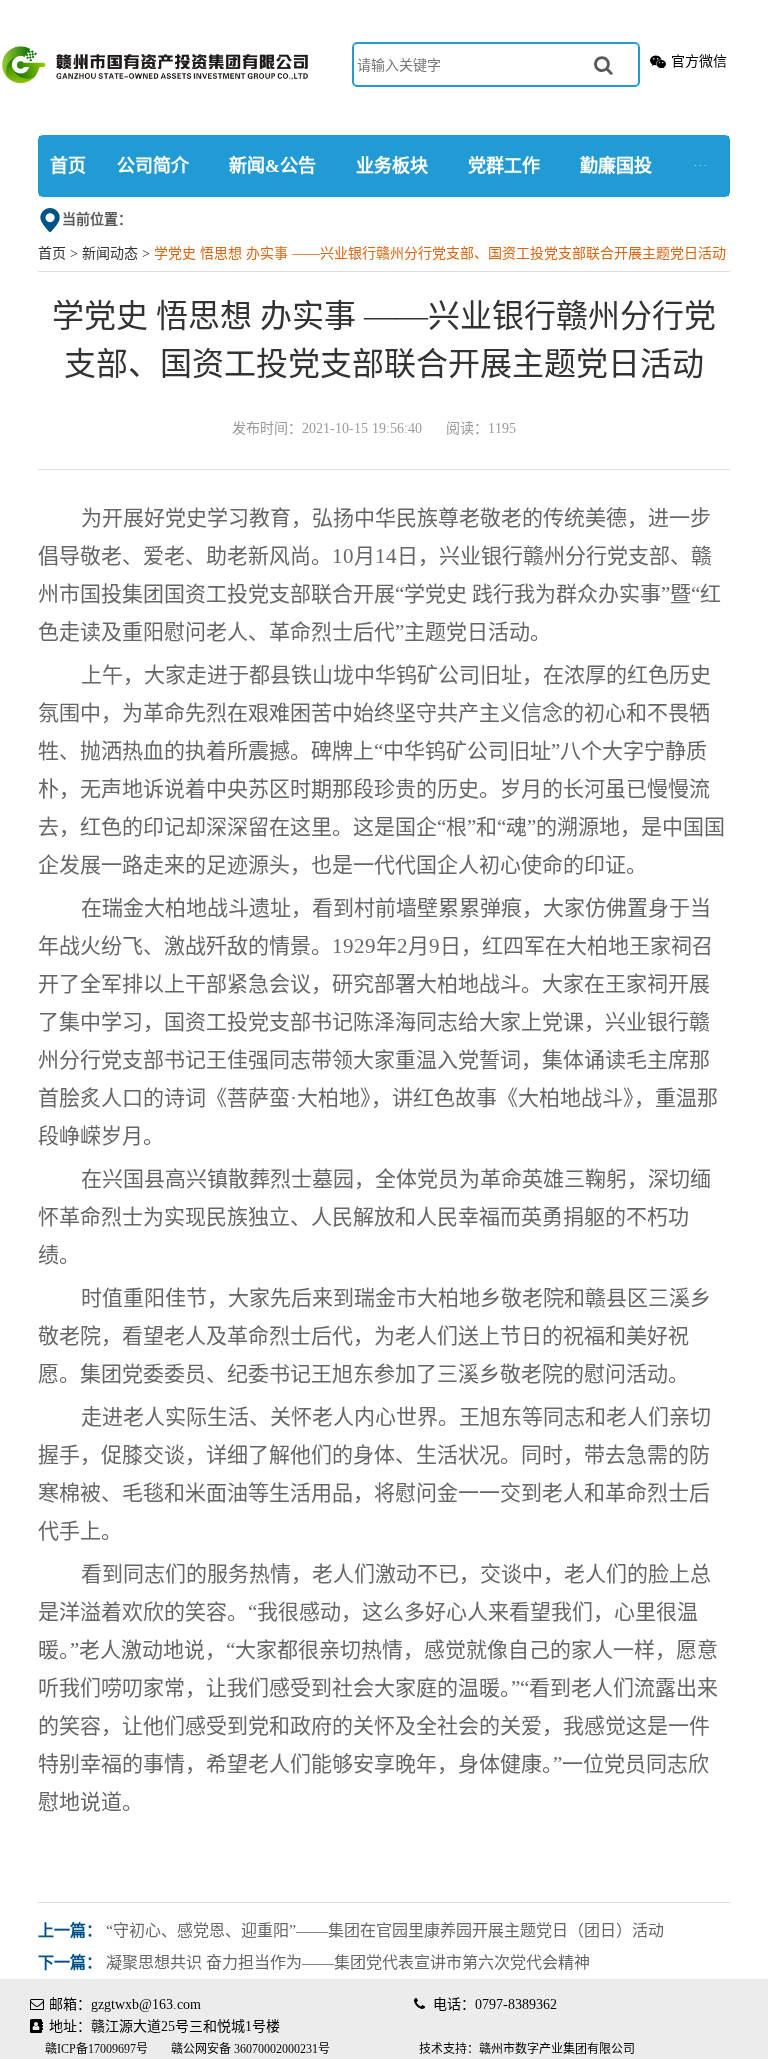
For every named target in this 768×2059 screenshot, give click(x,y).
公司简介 (153, 166)
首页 (68, 166)
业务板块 (392, 166)
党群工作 (504, 166)
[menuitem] (67, 166)
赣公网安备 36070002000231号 (250, 2049)
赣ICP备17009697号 (98, 2049)
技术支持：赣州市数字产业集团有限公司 (527, 2049)
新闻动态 (110, 253)
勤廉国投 (616, 166)
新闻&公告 (272, 166)
